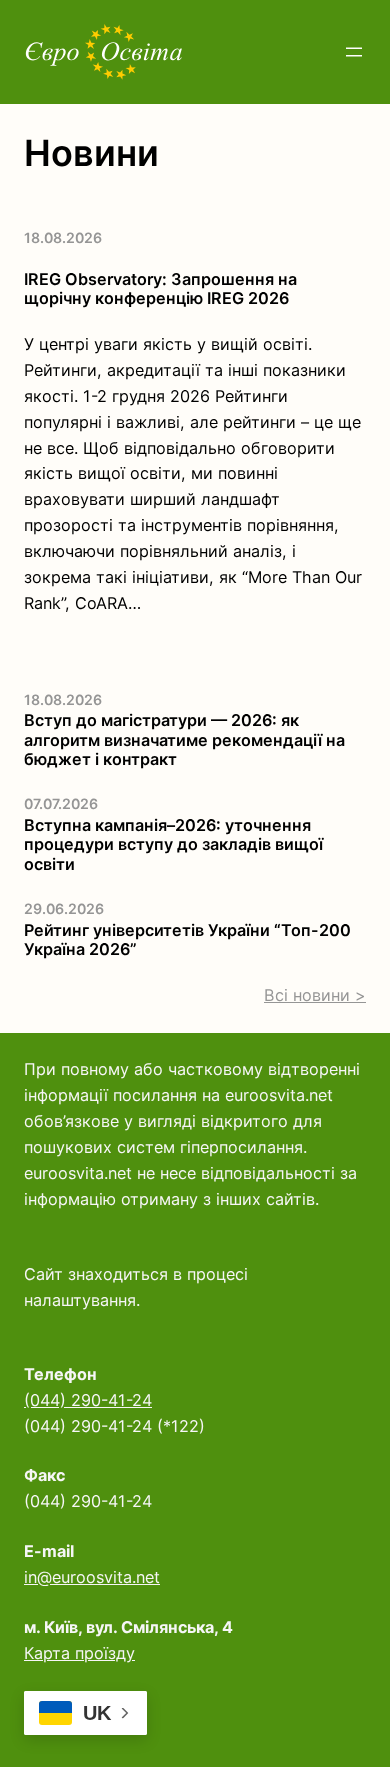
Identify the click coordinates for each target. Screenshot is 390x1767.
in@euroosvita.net (92, 1577)
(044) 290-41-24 (88, 1400)
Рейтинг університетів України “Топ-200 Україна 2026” (187, 940)
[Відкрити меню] (354, 52)
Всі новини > (315, 995)
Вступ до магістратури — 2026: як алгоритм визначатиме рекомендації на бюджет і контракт (184, 740)
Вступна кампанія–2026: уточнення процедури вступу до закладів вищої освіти (173, 845)
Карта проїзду (79, 1653)
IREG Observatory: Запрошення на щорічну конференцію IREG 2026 (160, 289)
